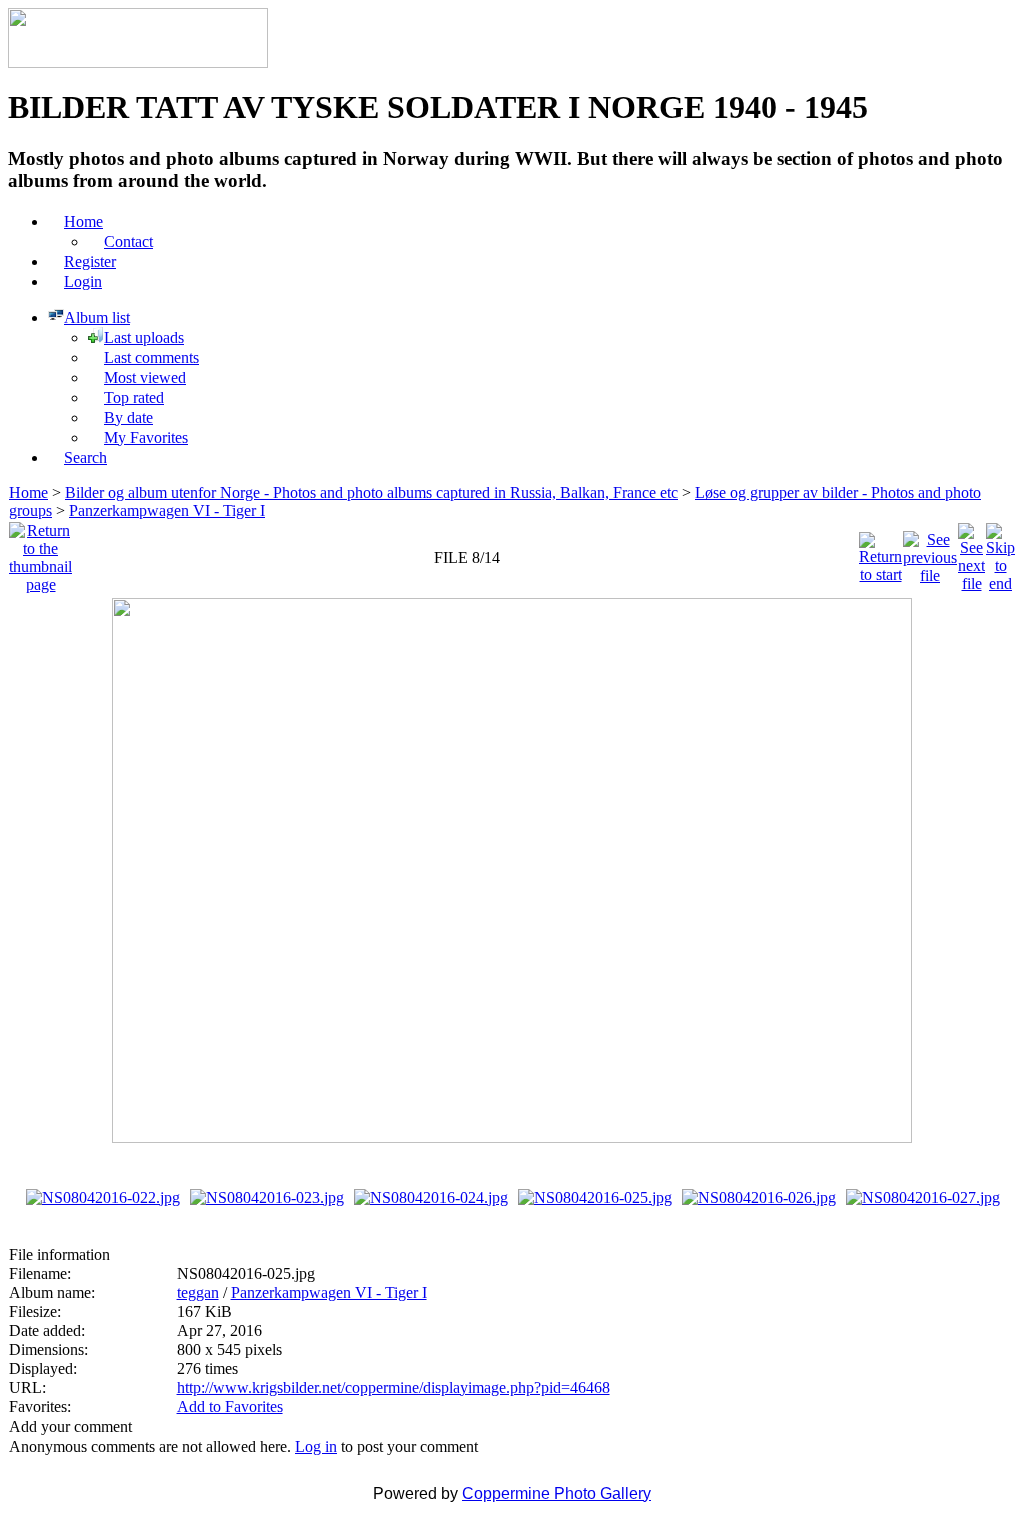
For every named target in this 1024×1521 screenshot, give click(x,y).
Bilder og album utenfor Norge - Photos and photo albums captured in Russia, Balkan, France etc (371, 492)
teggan (198, 1292)
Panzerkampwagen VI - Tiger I (167, 510)
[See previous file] (930, 552)
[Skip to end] (1000, 552)
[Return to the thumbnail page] (40, 552)
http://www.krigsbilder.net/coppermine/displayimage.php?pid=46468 (393, 1387)
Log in (316, 1446)
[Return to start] (880, 552)
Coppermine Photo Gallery (556, 1493)
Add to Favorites (230, 1406)
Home (28, 492)
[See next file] (971, 552)
